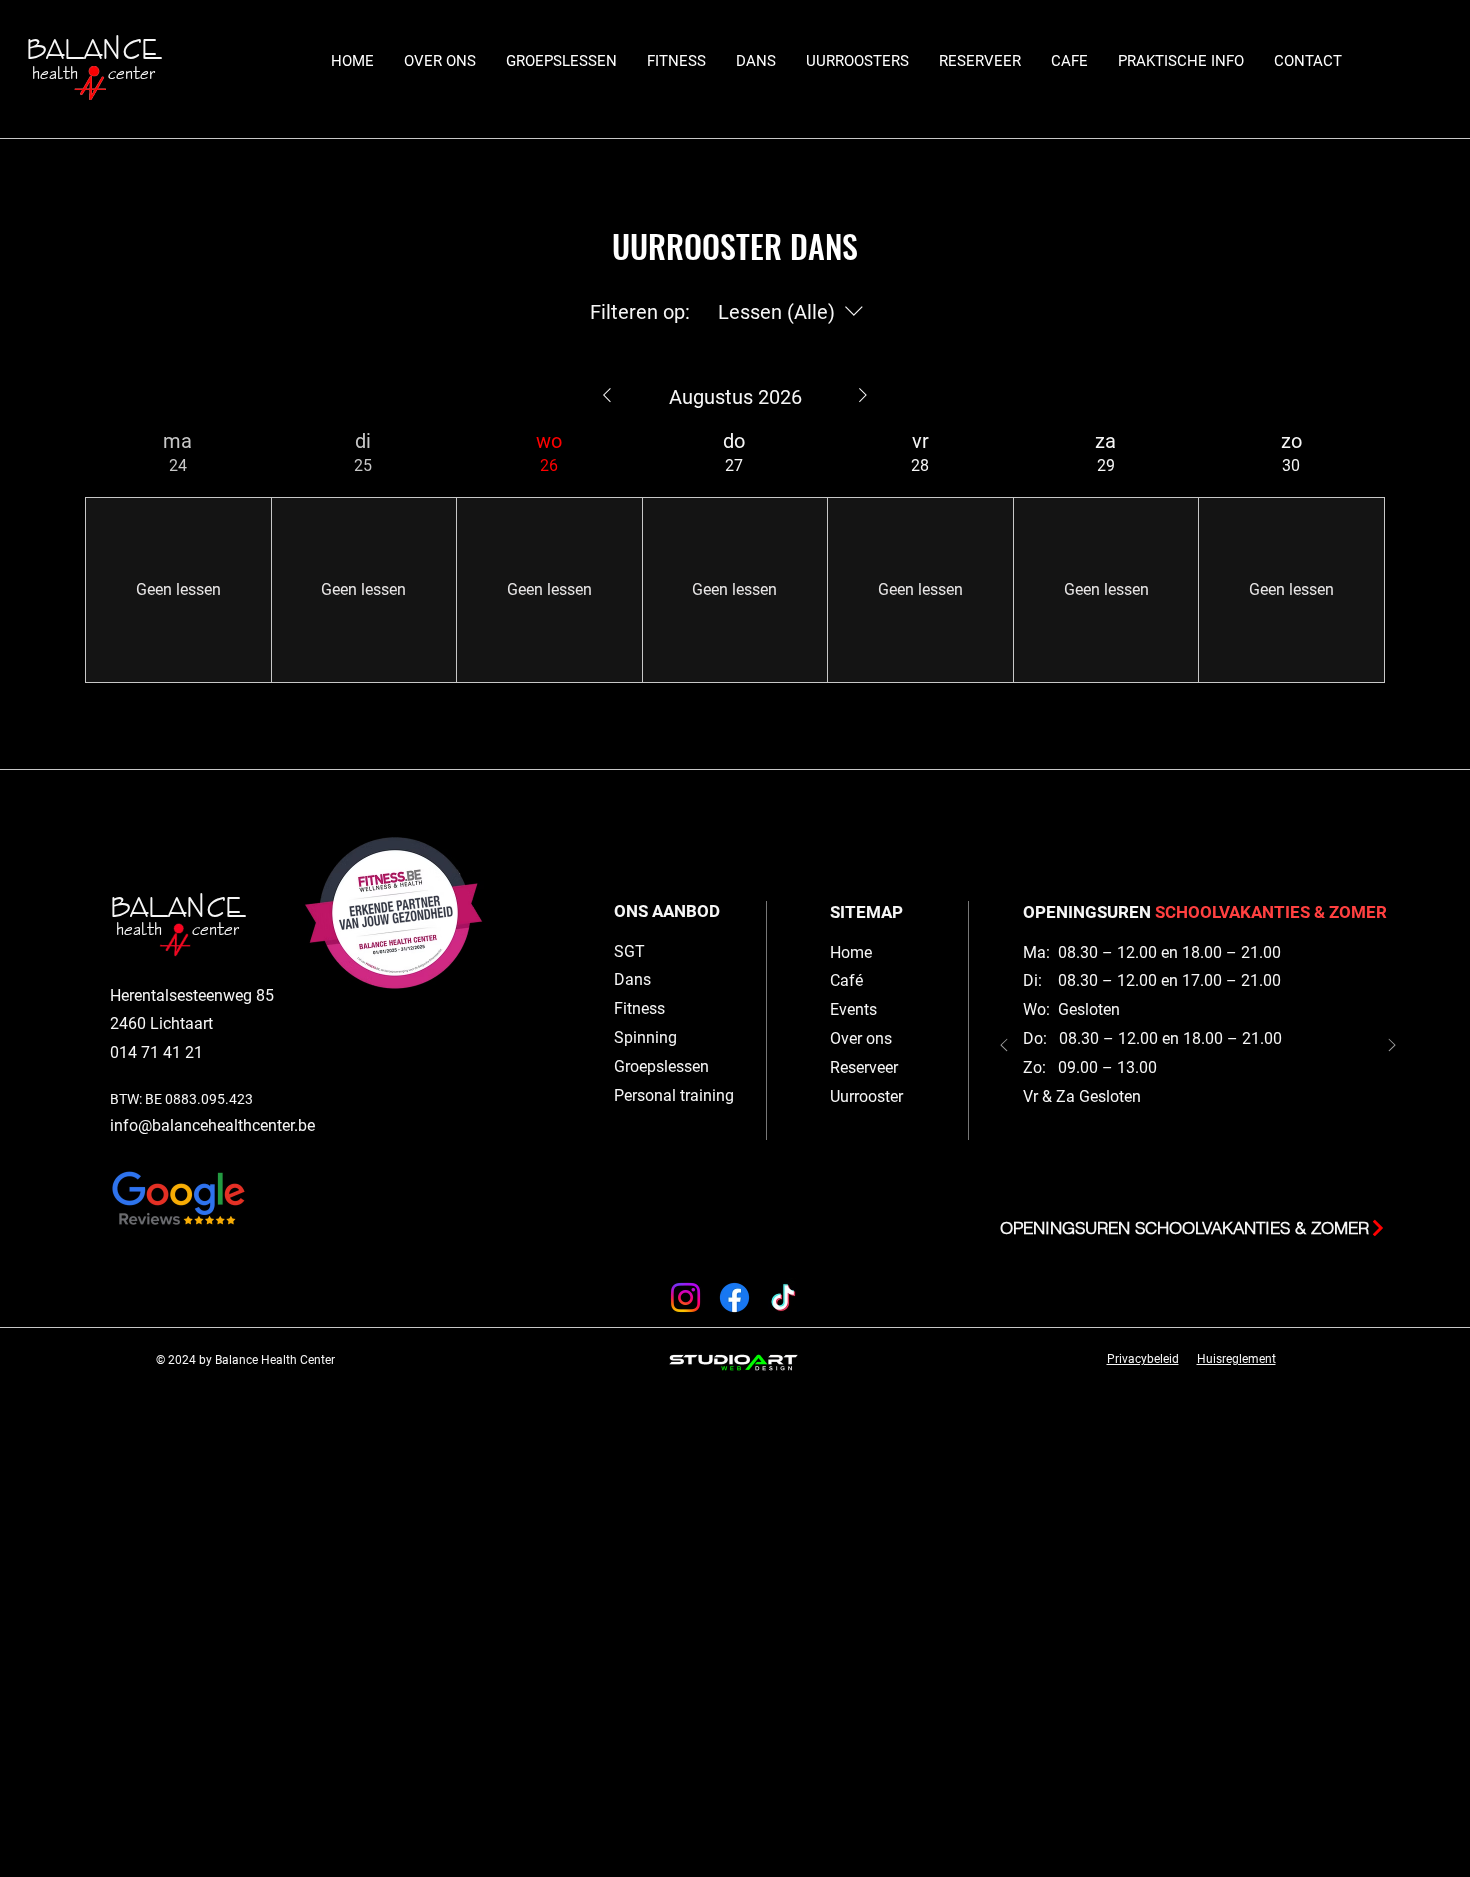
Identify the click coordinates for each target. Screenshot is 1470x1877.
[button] (561, 61)
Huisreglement (1236, 1359)
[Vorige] (1004, 1046)
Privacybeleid (1143, 1359)
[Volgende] (1392, 1046)
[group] (178, 555)
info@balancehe (167, 1125)
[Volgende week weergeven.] (863, 395)
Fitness (639, 1008)
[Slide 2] (1188, 1177)
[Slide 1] (1208, 1177)
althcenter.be (270, 1125)
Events (853, 1009)
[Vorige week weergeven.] (607, 395)
